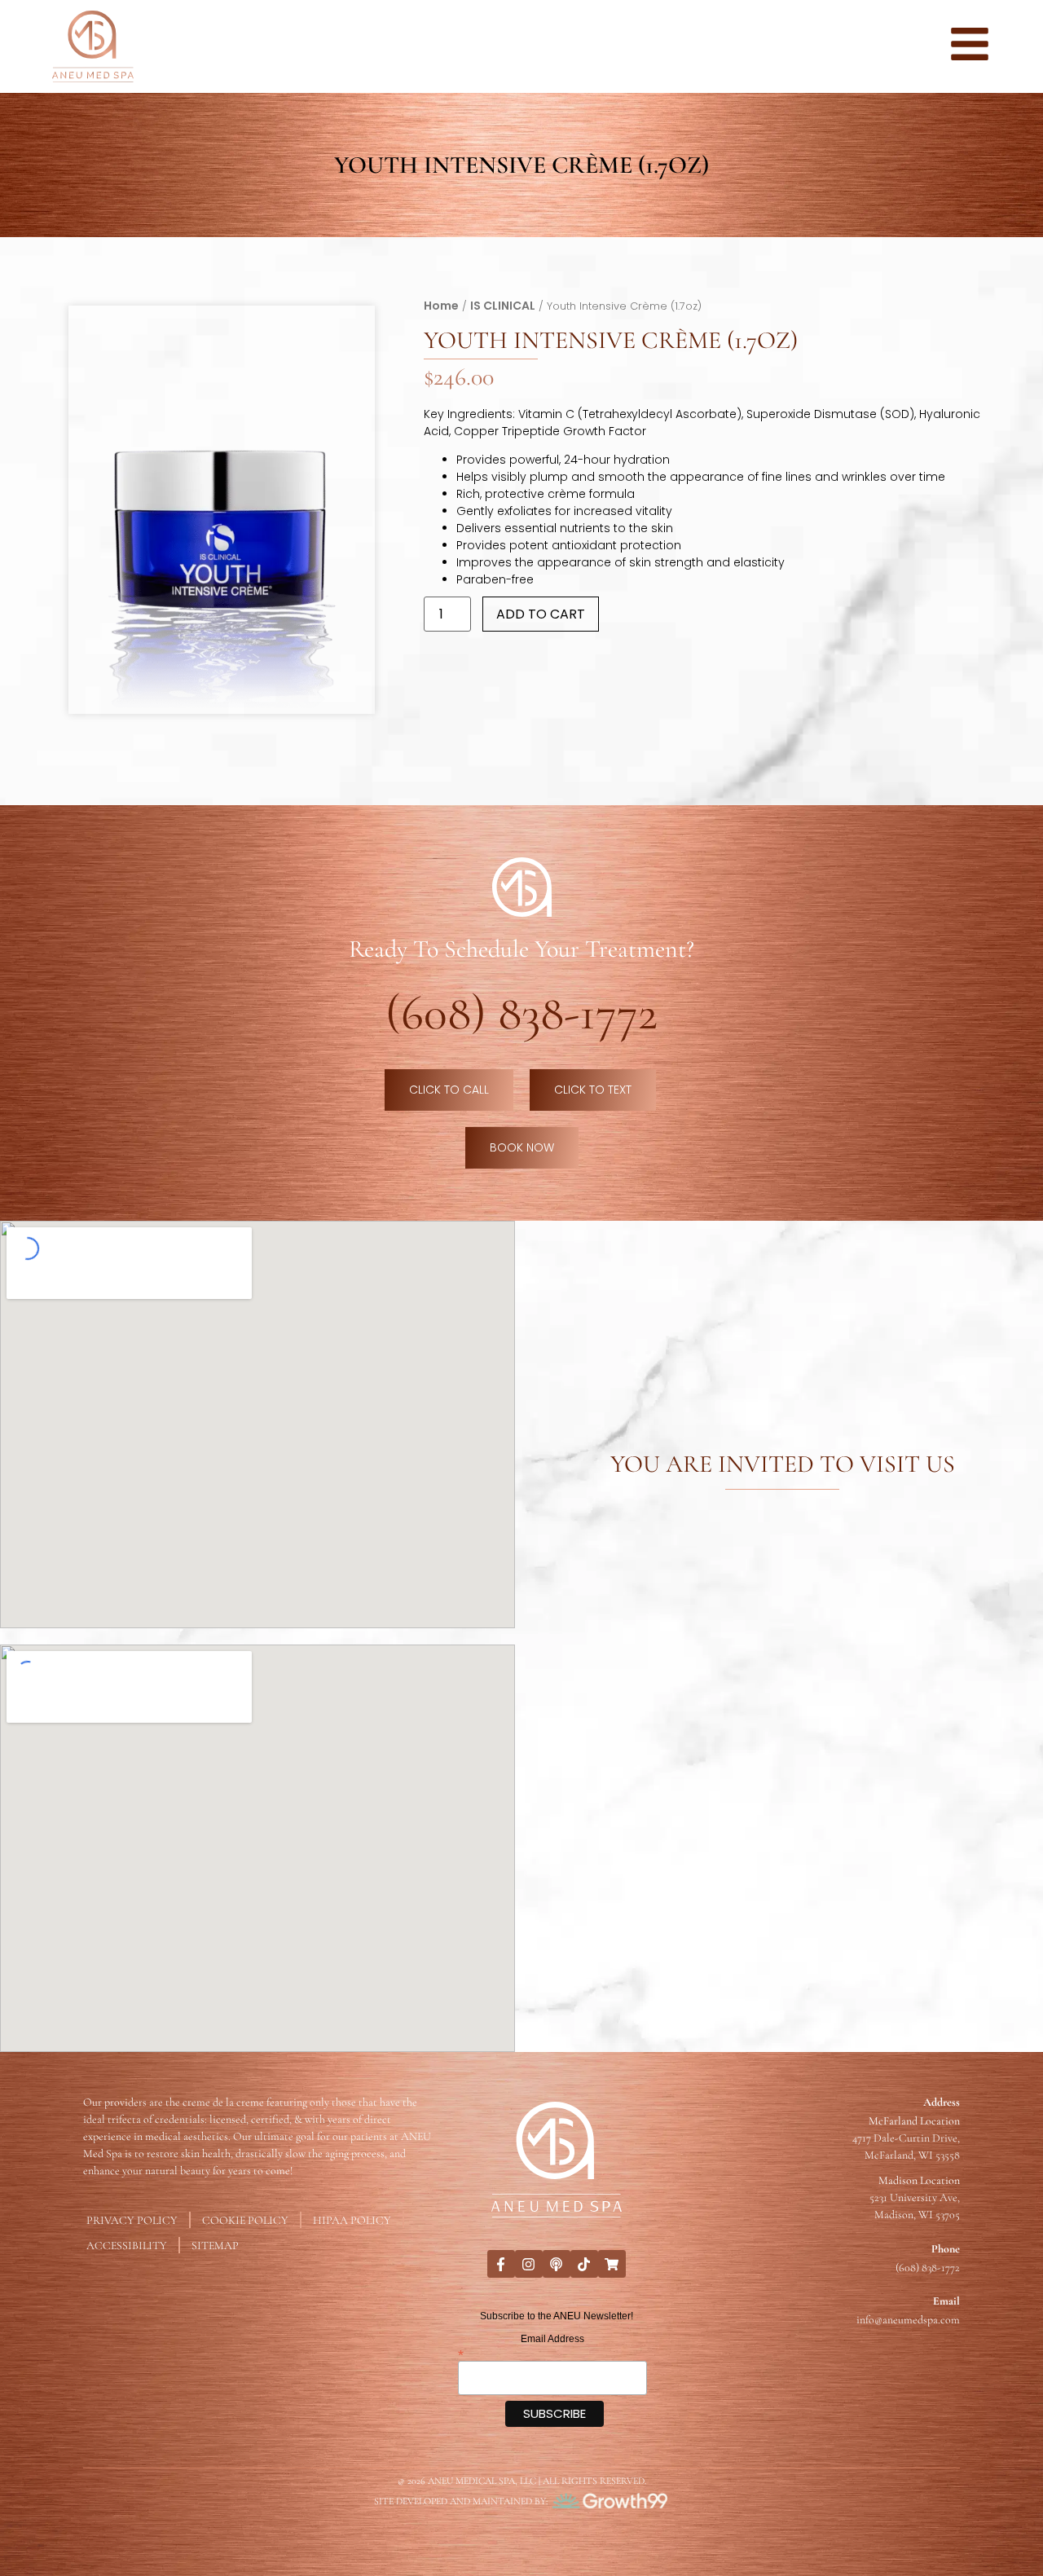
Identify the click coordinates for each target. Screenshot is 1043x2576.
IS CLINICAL (503, 305)
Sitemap (215, 2246)
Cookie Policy (245, 2220)
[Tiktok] (584, 2264)
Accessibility (127, 2246)
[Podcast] (557, 2264)
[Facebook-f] (501, 2264)
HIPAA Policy (352, 2220)
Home (441, 305)
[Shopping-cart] (612, 2264)
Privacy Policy (132, 2220)
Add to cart (541, 614)
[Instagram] (529, 2264)
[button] (349, 331)
